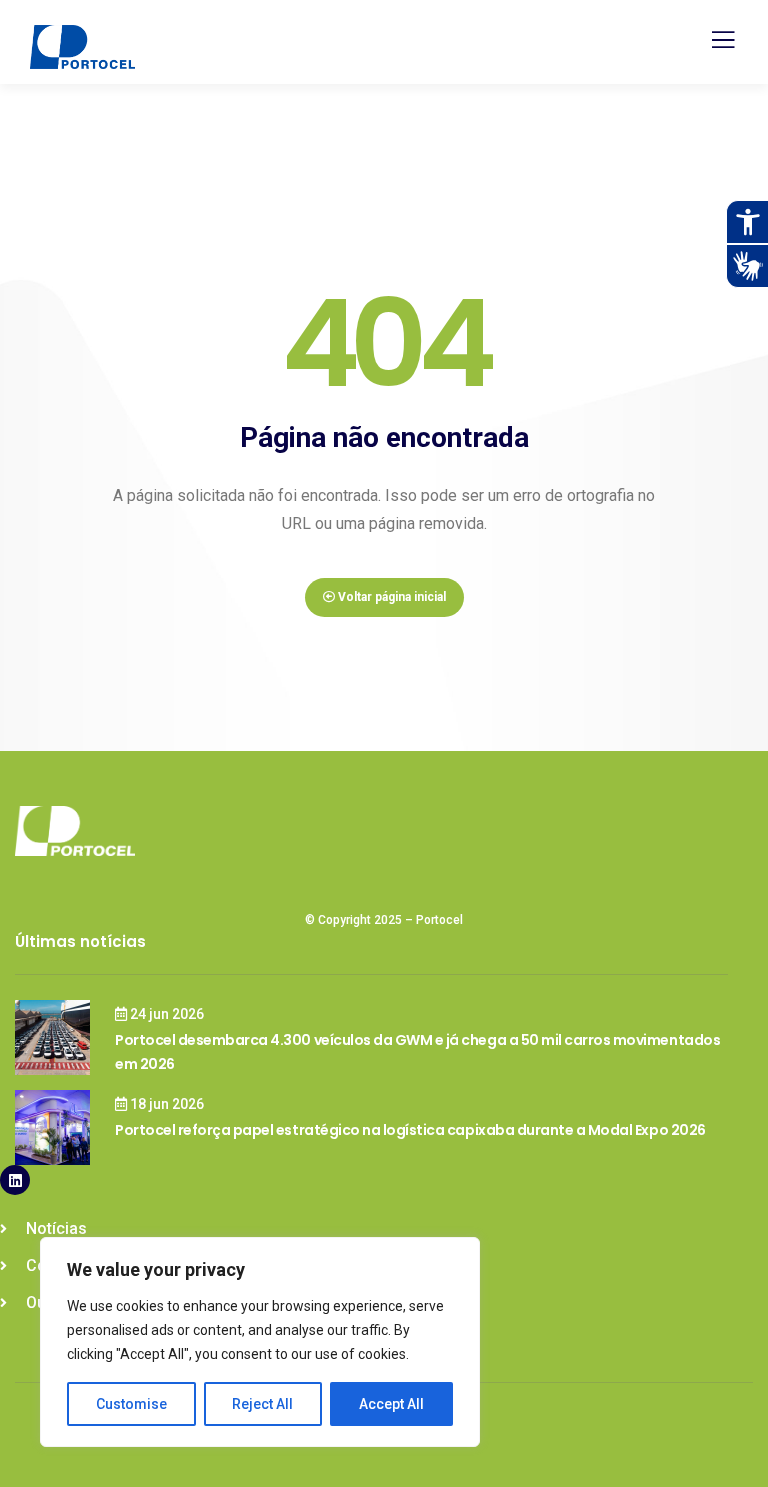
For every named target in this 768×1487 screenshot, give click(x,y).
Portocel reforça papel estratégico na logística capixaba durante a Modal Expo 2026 (410, 1130)
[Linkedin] (15, 1180)
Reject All (262, 1404)
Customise (131, 1404)
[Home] (75, 831)
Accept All (391, 1404)
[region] (260, 1342)
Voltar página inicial (390, 597)
